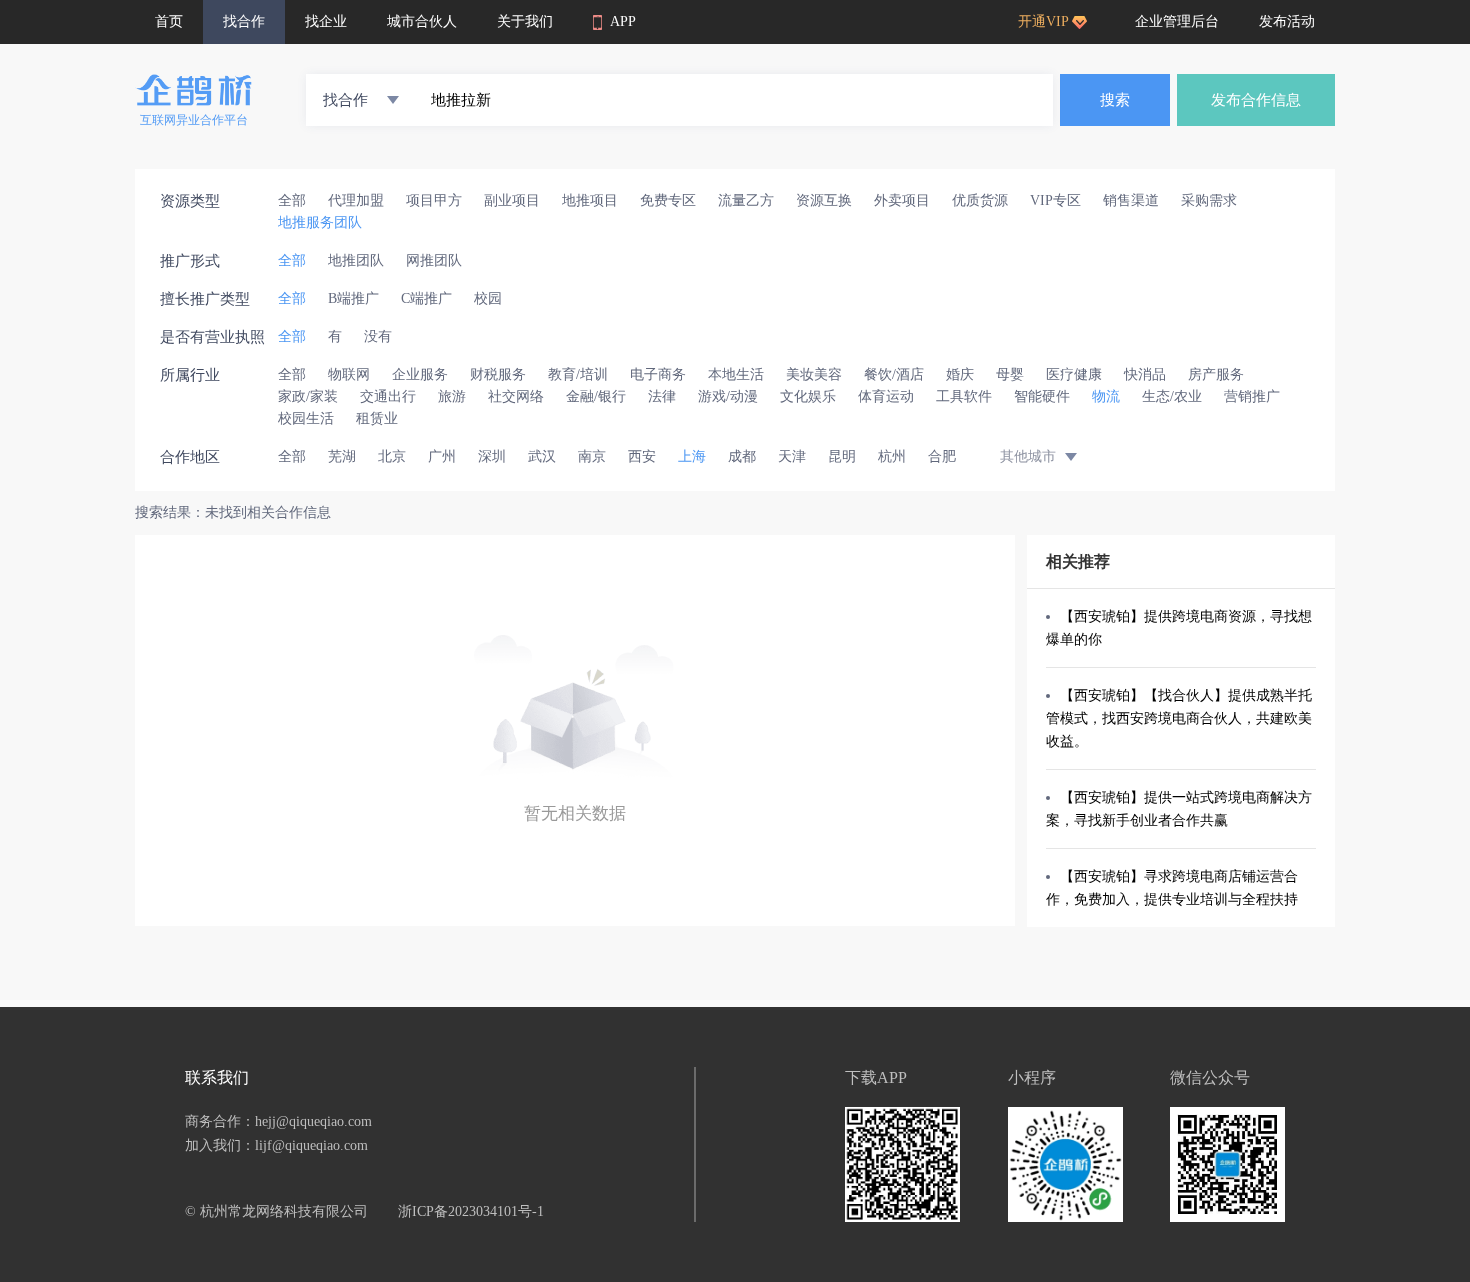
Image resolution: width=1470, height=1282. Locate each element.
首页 (169, 21)
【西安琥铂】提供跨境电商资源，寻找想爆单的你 (1179, 628)
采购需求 (1209, 200)
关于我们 (525, 21)
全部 (292, 200)
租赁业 (377, 418)
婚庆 (960, 374)
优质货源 (980, 200)
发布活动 (1287, 21)
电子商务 (658, 374)
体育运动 (886, 396)
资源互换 (824, 200)
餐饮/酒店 (894, 374)
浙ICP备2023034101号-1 (471, 1211)
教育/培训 (578, 374)
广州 (442, 456)
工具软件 (964, 396)
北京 (392, 456)
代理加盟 (356, 200)
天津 (792, 456)
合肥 (942, 456)
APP (623, 21)
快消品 (1145, 374)
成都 (742, 456)
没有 (378, 336)
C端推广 (426, 298)
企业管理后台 (1177, 21)
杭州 (892, 456)
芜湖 (342, 456)
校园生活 (306, 418)
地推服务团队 (320, 222)
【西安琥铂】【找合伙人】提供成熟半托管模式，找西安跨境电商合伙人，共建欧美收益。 (1179, 718)
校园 (488, 298)
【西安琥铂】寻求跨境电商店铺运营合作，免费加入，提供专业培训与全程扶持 (1172, 888)
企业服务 (420, 374)
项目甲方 (434, 200)
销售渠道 (1131, 200)
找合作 (244, 21)
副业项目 (512, 200)
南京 (592, 456)
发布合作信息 (1256, 100)
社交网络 (516, 396)
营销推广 (1252, 396)
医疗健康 (1074, 374)
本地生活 (736, 374)
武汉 (542, 456)
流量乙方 (746, 200)
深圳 (492, 456)
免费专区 (668, 200)
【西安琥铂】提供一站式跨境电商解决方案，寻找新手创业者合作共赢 (1179, 809)
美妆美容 (814, 374)
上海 (692, 456)
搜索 (1115, 100)
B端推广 (353, 298)
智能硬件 (1042, 396)
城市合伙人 (422, 21)
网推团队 (434, 260)
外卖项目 (902, 200)
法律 (662, 396)
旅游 (452, 396)
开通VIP (1043, 21)
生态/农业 (1172, 396)
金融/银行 (596, 396)
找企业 (326, 21)
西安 (642, 456)
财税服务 (498, 374)
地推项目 (590, 200)
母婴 (1010, 374)
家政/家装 (308, 396)
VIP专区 (1055, 200)
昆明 (842, 456)
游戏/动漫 (728, 396)
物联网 (349, 374)
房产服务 (1216, 374)
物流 (1106, 396)
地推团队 (356, 260)
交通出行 (388, 396)
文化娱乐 (808, 396)
